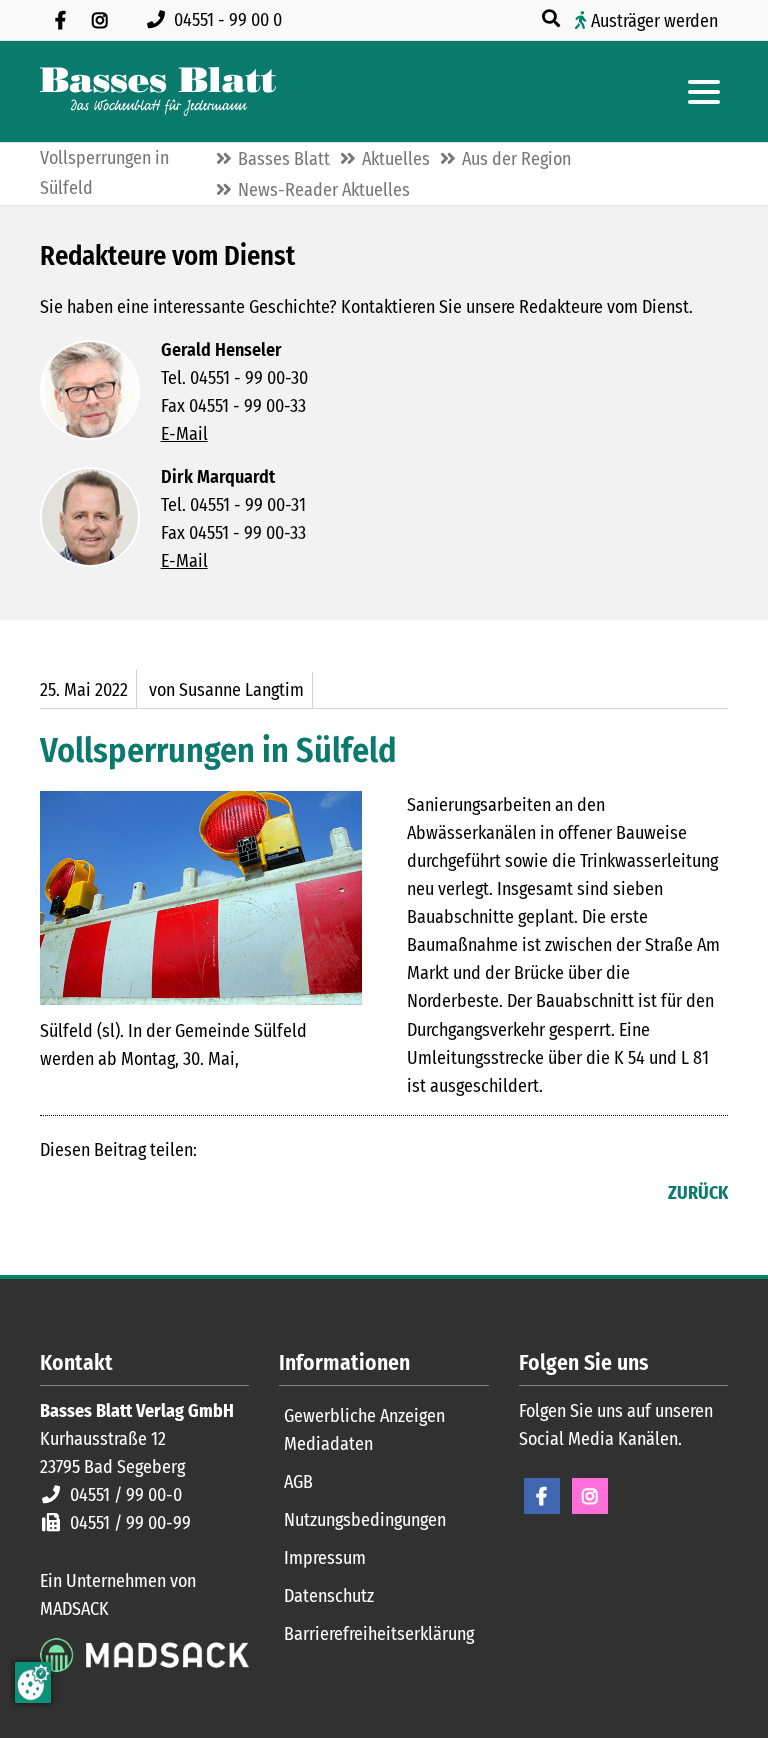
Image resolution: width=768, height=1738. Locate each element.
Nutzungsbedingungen (365, 1520)
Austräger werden (654, 21)
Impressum (325, 1558)
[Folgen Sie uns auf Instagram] (100, 20)
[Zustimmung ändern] (33, 1682)
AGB (298, 1482)
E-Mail (184, 434)
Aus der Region (516, 159)
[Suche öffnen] (553, 19)
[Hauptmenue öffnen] (704, 92)
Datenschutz (329, 1596)
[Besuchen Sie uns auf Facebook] (60, 20)
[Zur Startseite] (158, 91)
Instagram (590, 1496)
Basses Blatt (284, 159)
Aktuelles (396, 159)
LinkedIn (96, 1195)
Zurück (698, 1193)
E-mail (136, 1195)
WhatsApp (176, 1195)
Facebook (56, 1195)
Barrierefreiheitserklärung (379, 1634)
